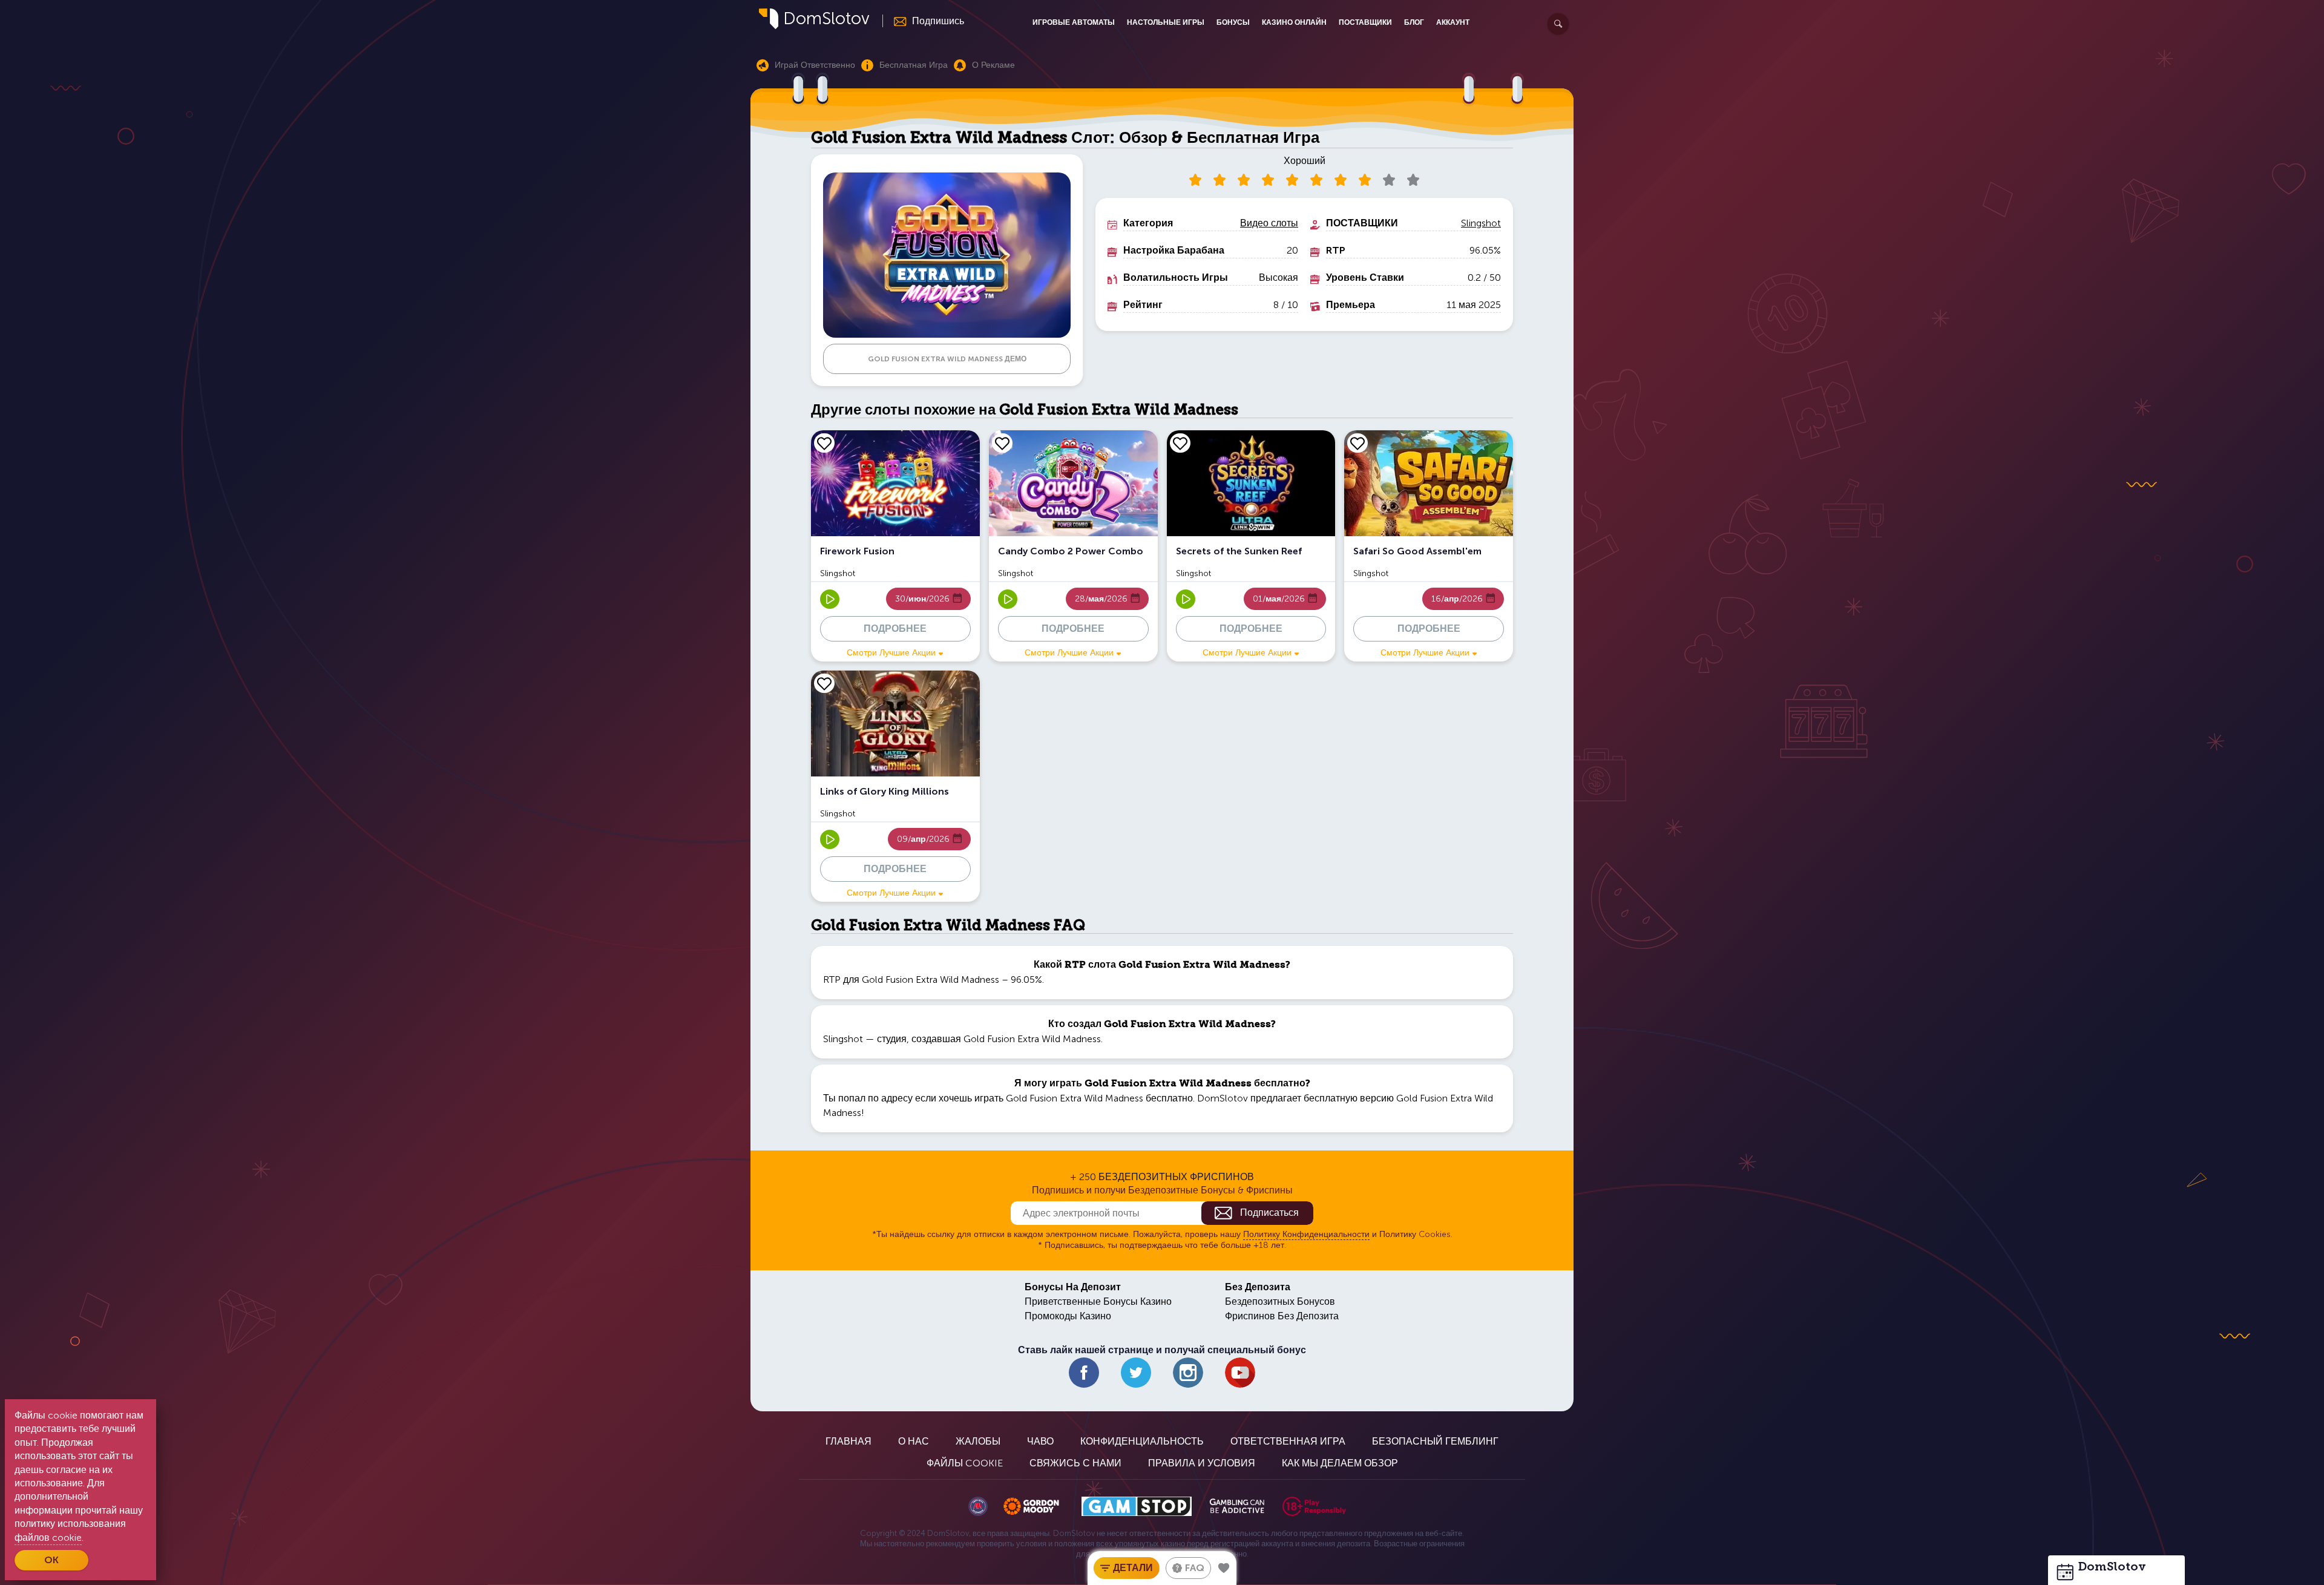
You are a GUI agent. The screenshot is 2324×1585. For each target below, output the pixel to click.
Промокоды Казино (1068, 1316)
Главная (849, 1441)
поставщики (1365, 22)
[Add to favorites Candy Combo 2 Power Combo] (1002, 443)
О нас (914, 1441)
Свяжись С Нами (1075, 1463)
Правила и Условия (1202, 1463)
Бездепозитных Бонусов (1280, 1301)
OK (51, 1560)
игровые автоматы (1074, 22)
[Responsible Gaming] (1314, 1506)
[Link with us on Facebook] (1084, 1373)
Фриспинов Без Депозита (1282, 1316)
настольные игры (1166, 22)
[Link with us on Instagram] (1188, 1373)
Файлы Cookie (965, 1463)
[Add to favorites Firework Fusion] (824, 443)
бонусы (1233, 22)
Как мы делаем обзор (1340, 1463)
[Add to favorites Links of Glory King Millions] (824, 683)
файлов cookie (48, 1537)
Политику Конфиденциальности (1306, 1234)
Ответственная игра (1288, 1441)
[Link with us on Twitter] (1136, 1373)
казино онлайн (1294, 22)
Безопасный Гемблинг (1435, 1441)
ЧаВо (1040, 1441)
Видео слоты (1269, 223)
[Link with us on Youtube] (1240, 1373)
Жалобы (978, 1441)
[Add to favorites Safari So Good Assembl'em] (1357, 443)
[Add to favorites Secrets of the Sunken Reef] (1180, 443)
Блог (1414, 22)
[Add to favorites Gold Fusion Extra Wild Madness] (1224, 1568)
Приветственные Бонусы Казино (1098, 1301)
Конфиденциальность (1142, 1441)
